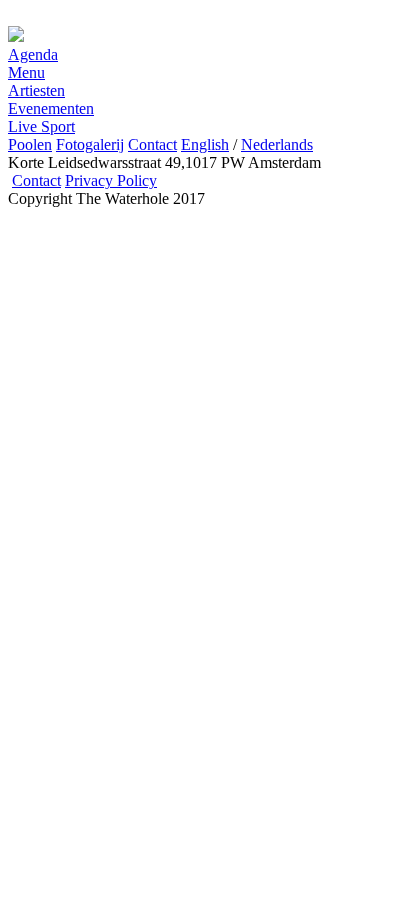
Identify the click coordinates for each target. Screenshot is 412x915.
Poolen (30, 144)
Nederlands (277, 144)
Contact (152, 144)
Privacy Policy (111, 180)
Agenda (33, 54)
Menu (26, 72)
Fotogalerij (90, 144)
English (205, 144)
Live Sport (41, 126)
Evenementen (51, 108)
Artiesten (36, 90)
